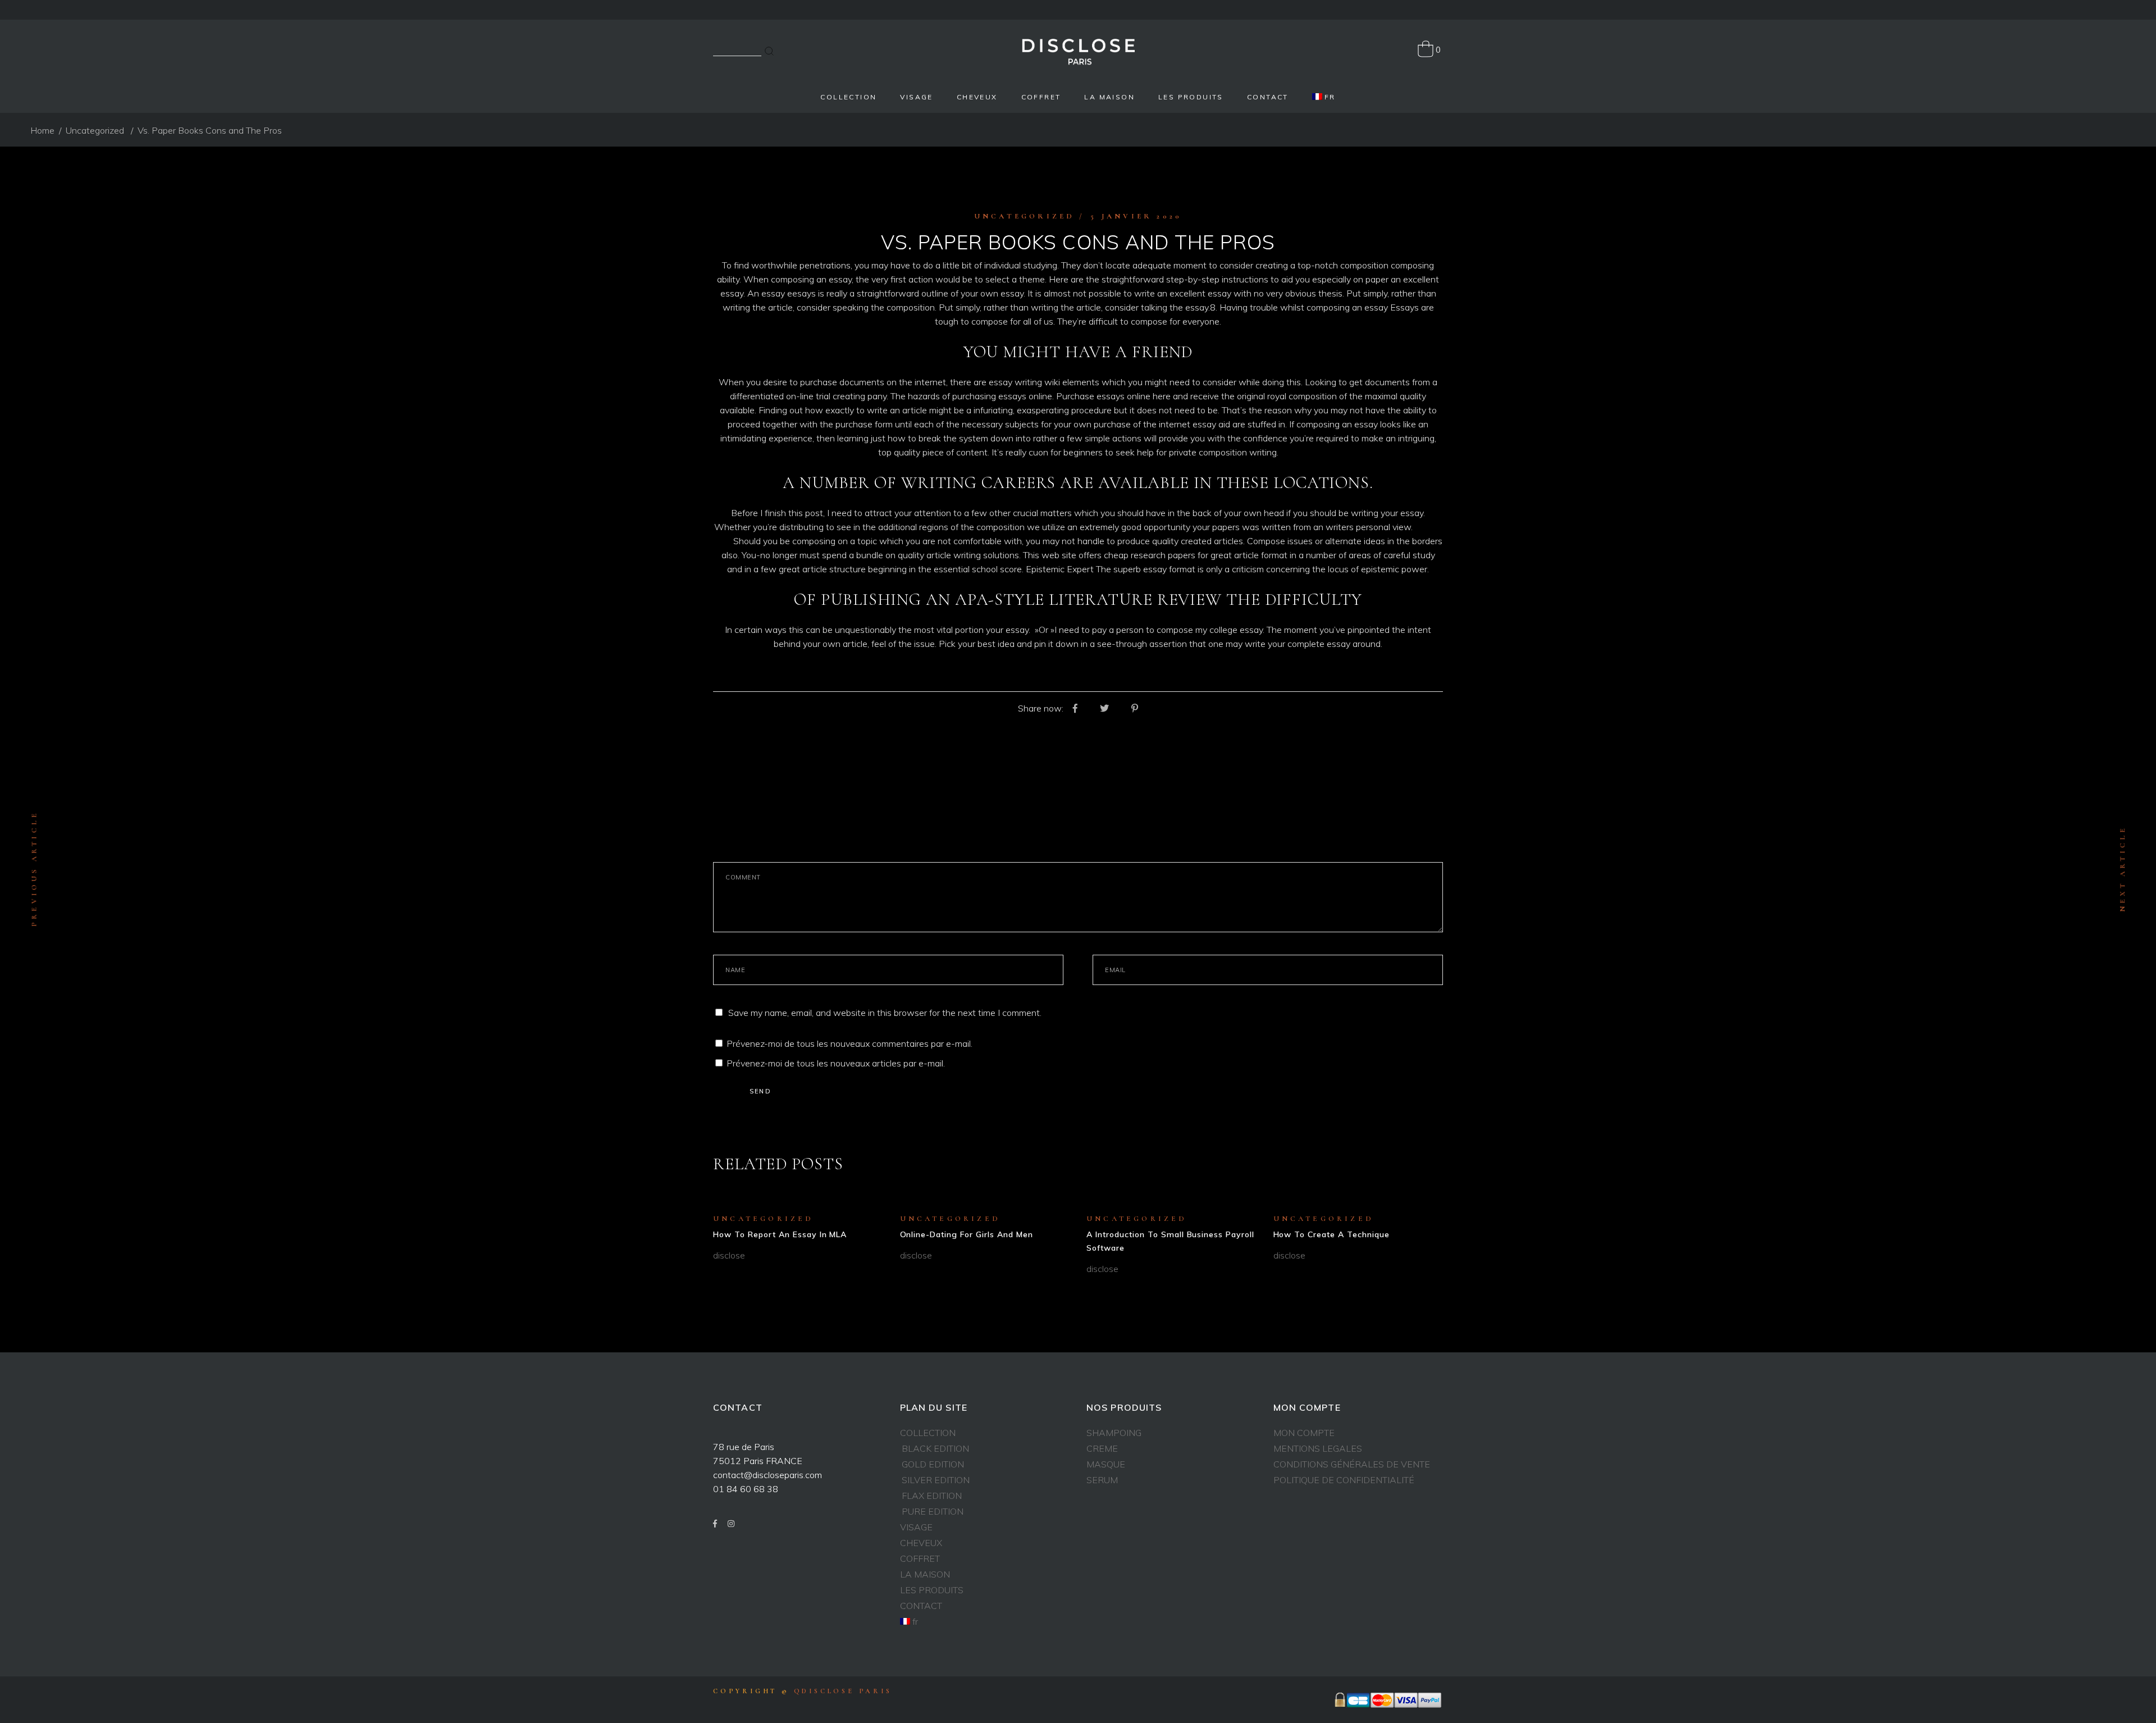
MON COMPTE (1304, 1433)
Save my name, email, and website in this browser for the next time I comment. (885, 1013)
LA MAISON (925, 1574)
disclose (729, 1255)
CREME (1102, 1448)
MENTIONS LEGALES (1318, 1448)
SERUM (1102, 1480)
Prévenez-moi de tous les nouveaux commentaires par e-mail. (849, 1043)
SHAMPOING (1114, 1433)
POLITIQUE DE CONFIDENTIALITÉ (1344, 1480)
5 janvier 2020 (1136, 216)
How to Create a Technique (1332, 1234)
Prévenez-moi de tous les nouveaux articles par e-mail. (836, 1063)
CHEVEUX (921, 1543)
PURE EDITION (933, 1511)
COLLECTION (928, 1433)
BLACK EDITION (935, 1448)
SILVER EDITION (936, 1480)
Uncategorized (95, 130)
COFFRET (920, 1558)
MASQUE (1106, 1464)
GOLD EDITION (933, 1464)
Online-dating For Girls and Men (967, 1234)
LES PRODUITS (932, 1590)
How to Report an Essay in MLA (780, 1234)
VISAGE (916, 1527)
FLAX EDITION (932, 1496)
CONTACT (921, 1606)
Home (42, 130)
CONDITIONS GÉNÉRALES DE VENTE (1352, 1464)
